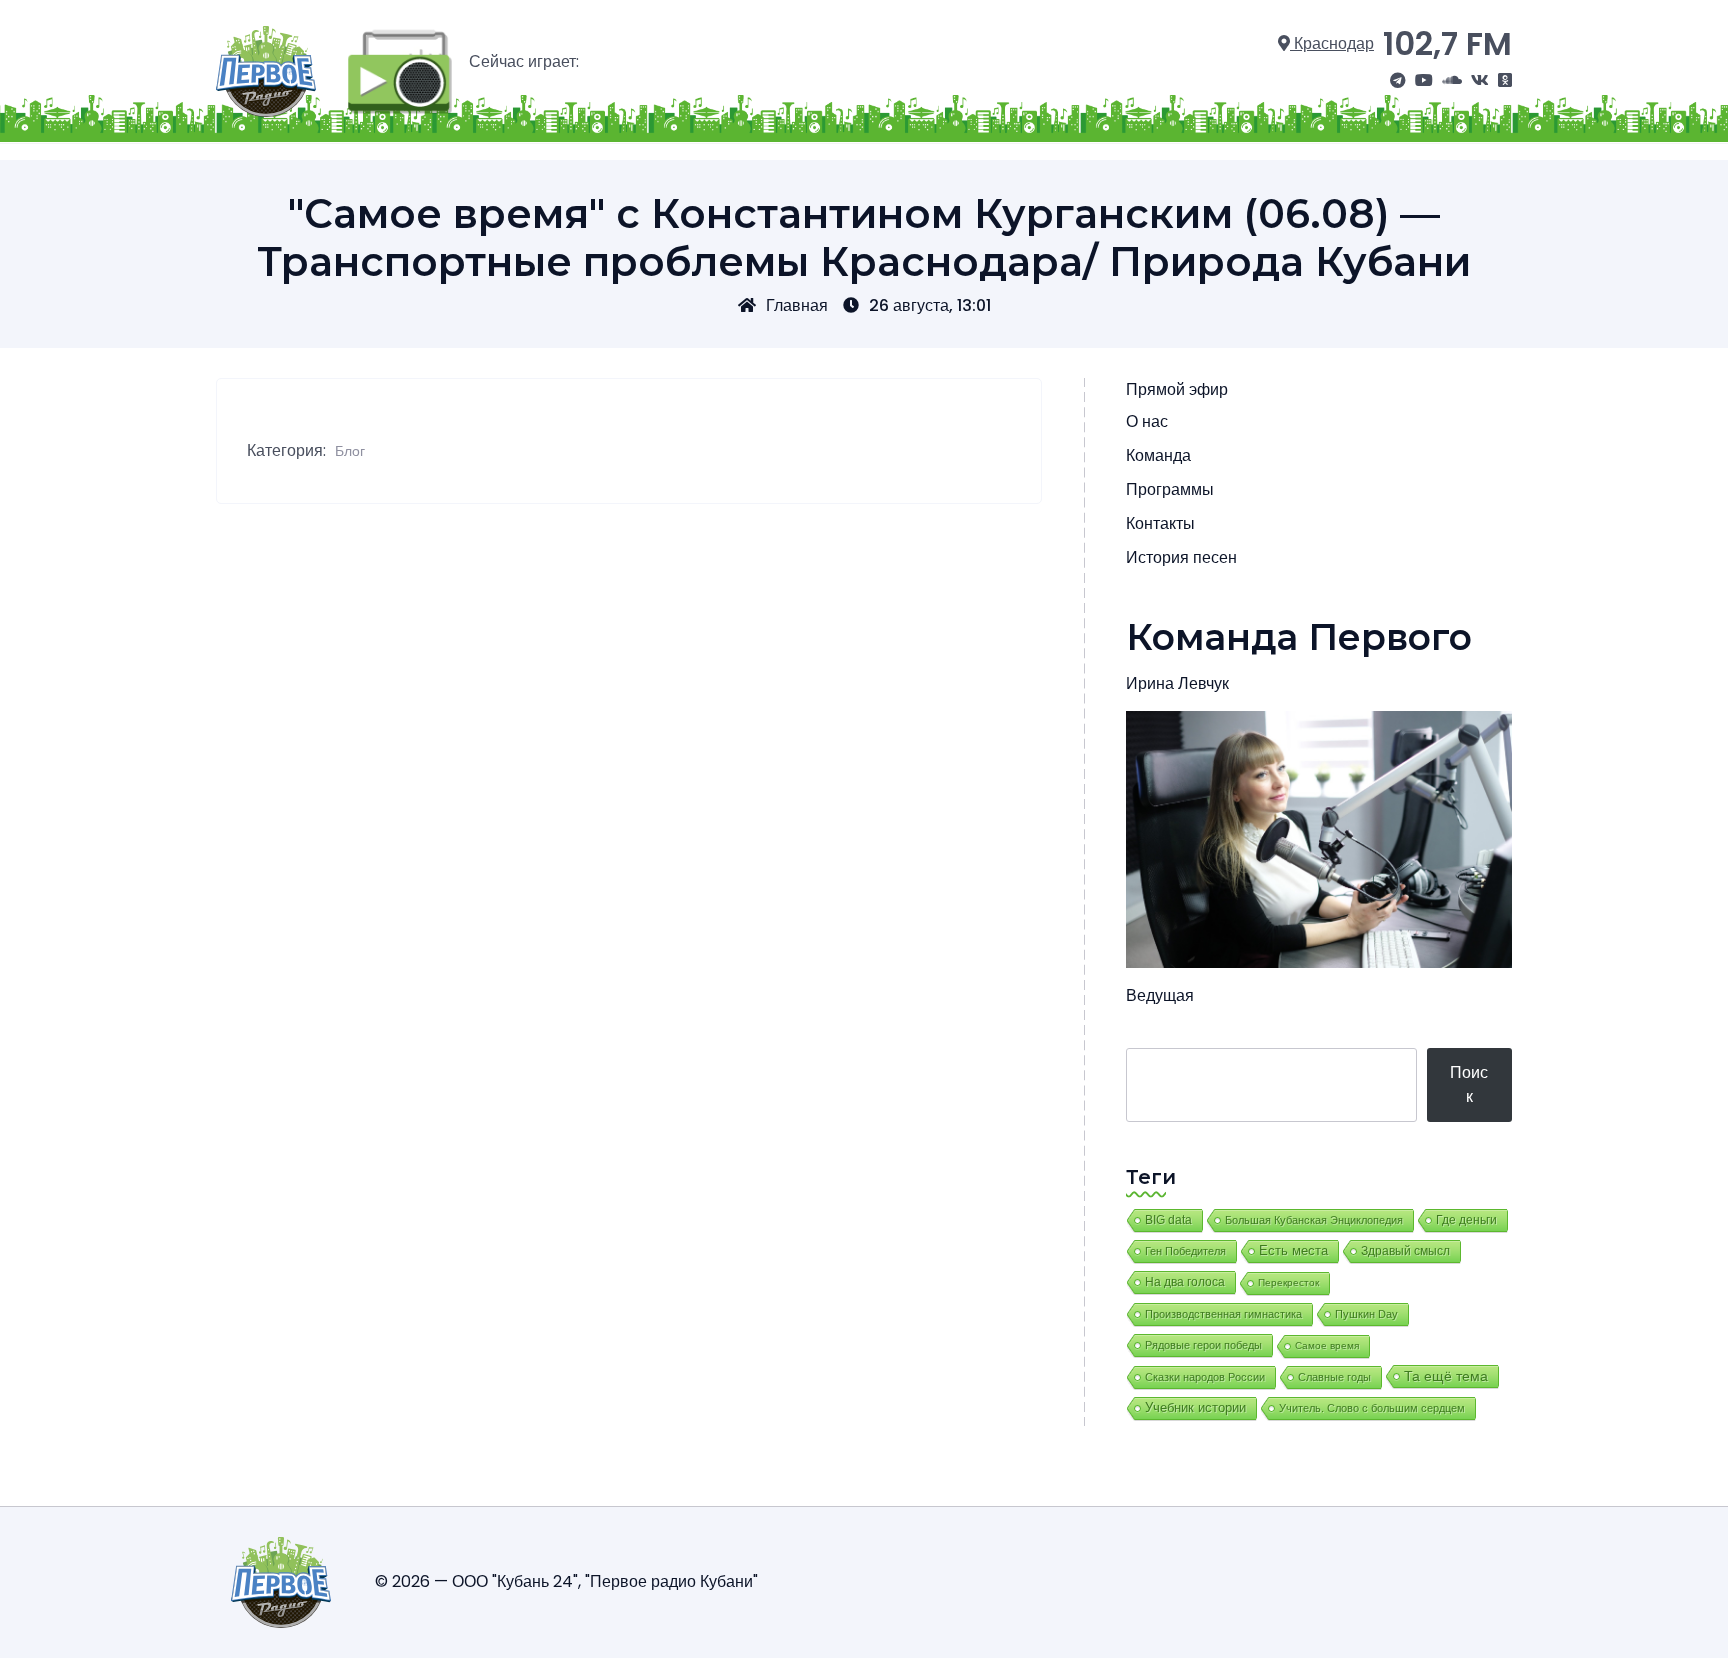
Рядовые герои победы (1203, 1345)
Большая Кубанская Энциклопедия (1314, 1220)
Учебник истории (1195, 1407)
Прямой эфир (1177, 389)
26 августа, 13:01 (930, 305)
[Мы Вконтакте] (1480, 81)
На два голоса (1185, 1281)
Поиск (1469, 1084)
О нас (1147, 421)
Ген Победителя (1185, 1251)
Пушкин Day (1366, 1314)
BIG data (1168, 1220)
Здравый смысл (1405, 1251)
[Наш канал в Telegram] (1398, 81)
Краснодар (1332, 43)
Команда (1158, 455)
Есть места (1293, 1251)
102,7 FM (1447, 43)
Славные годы (1334, 1377)
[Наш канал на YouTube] (1424, 81)
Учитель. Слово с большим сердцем (1372, 1408)
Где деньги (1466, 1220)
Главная (797, 305)
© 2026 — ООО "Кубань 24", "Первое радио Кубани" (566, 1581)
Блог (350, 451)
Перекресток (1288, 1282)
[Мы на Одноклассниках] (1505, 81)
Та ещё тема (1446, 1376)
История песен (1181, 557)
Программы (1170, 489)
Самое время (1327, 1345)
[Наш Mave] (1452, 81)
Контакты (1160, 523)
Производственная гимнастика (1223, 1314)
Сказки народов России (1205, 1377)
